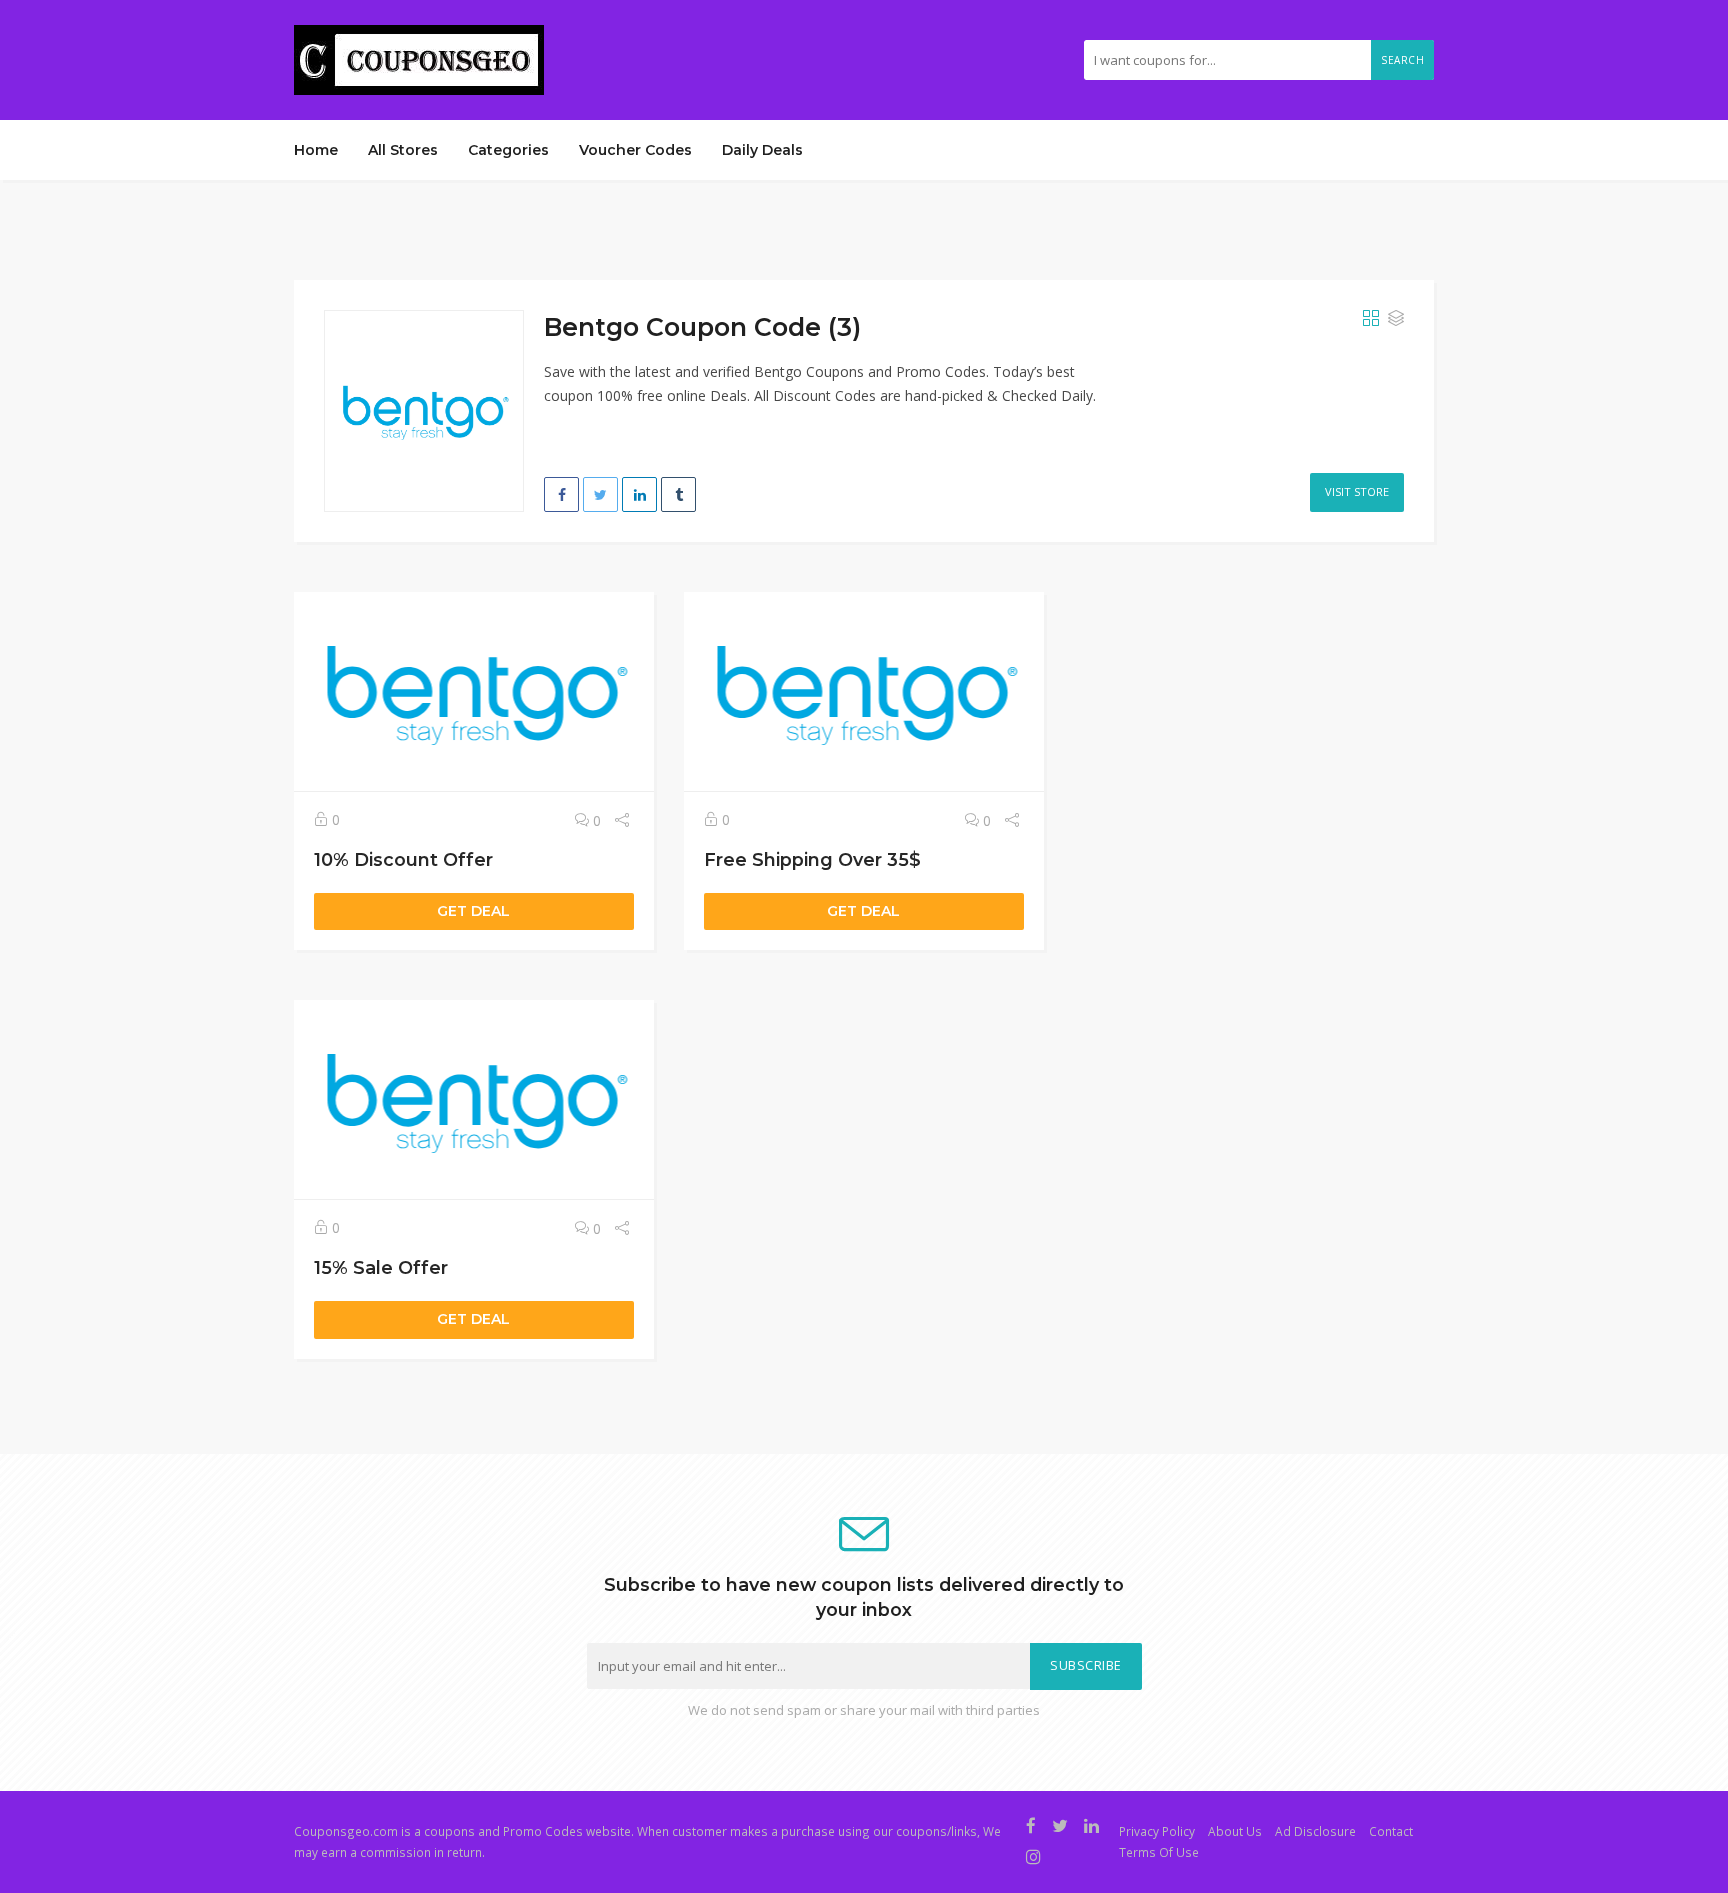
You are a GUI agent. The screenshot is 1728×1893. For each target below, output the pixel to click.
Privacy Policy (1157, 1831)
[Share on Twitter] (600, 494)
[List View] (1396, 319)
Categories (508, 150)
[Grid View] (1371, 319)
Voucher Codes (635, 150)
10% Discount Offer (403, 859)
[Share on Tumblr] (678, 494)
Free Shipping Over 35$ (812, 859)
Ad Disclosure (1315, 1831)
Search (1402, 60)
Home (316, 150)
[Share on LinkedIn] (639, 494)
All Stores (403, 150)
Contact (1391, 1831)
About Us (1235, 1831)
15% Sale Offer (381, 1267)
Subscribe (1086, 1665)
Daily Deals (762, 150)
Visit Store (1357, 491)
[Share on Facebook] (561, 494)
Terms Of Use (1159, 1852)
